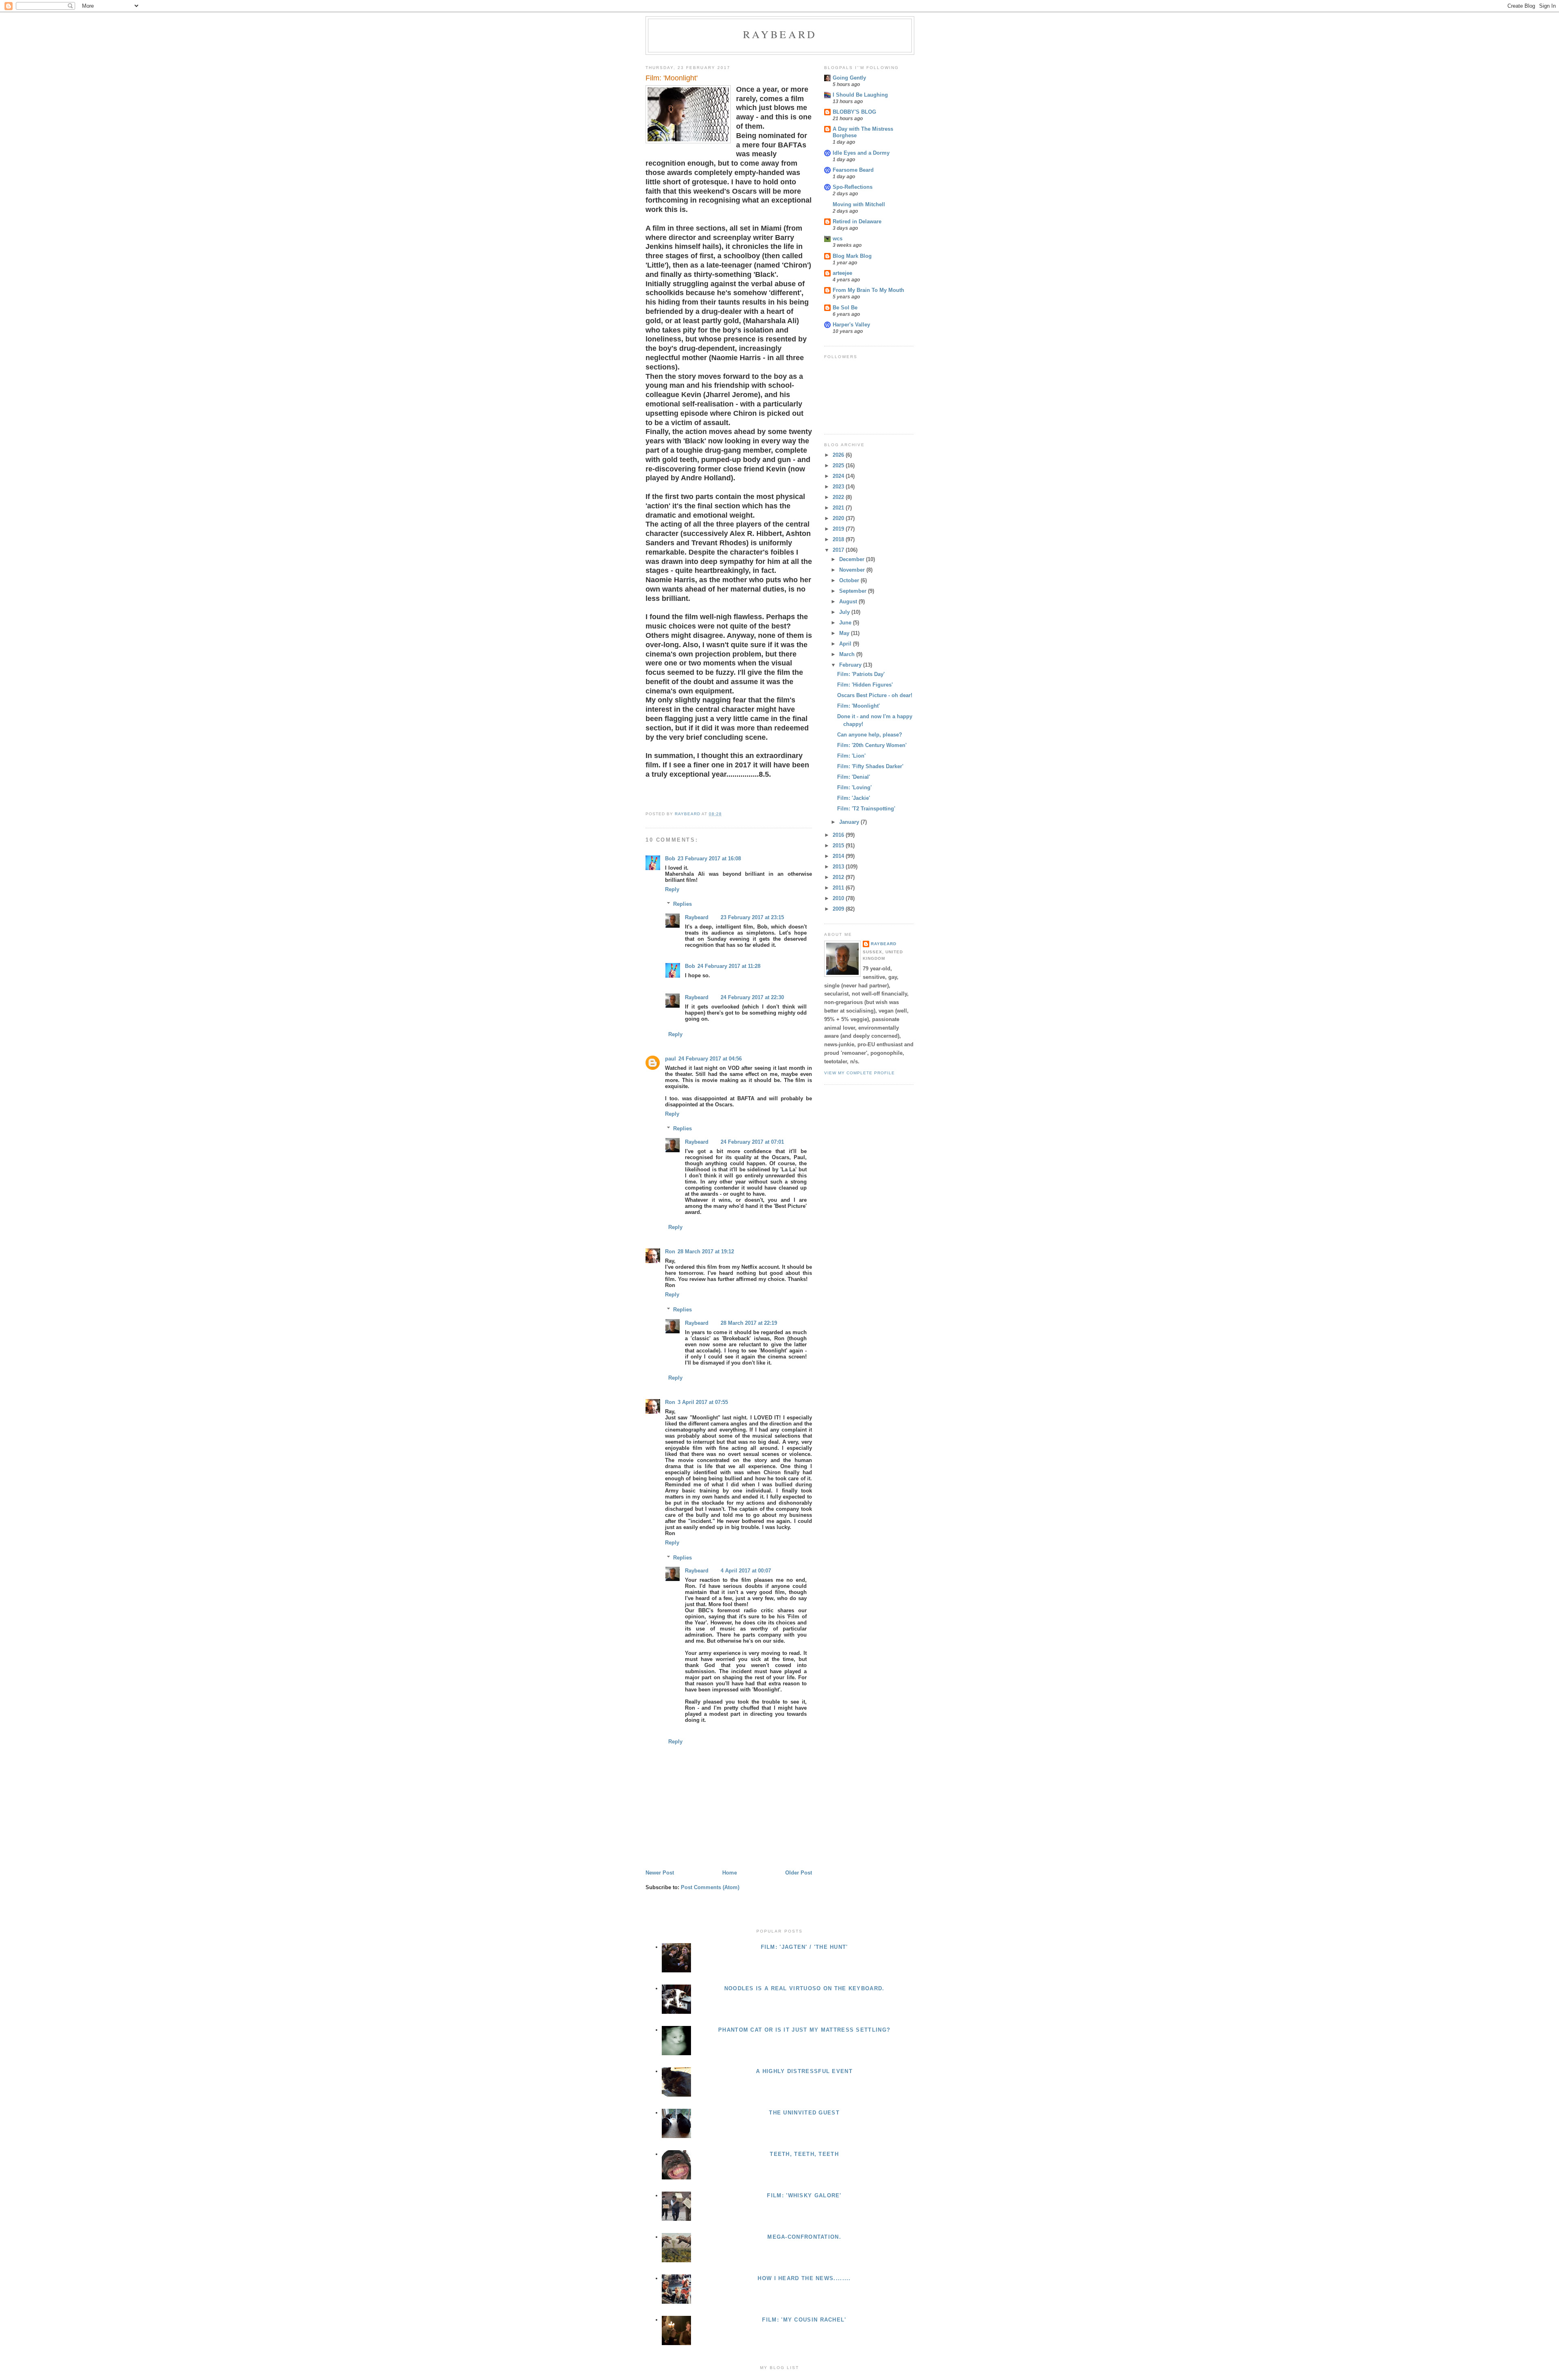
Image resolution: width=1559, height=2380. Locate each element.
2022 (839, 497)
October (850, 580)
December (853, 559)
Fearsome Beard (853, 170)
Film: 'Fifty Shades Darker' (870, 766)
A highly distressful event (804, 2071)
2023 (839, 487)
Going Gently (849, 78)
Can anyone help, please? (870, 735)
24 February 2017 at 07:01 (752, 1142)
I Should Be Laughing (860, 95)
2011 (839, 888)
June (846, 623)
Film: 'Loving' (854, 787)
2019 (839, 529)
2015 (839, 846)
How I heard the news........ (804, 2278)
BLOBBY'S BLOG (854, 112)
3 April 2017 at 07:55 (703, 1402)
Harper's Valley (851, 325)
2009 (839, 909)
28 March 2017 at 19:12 (706, 1252)
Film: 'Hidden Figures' (865, 685)
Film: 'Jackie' (854, 798)
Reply (672, 889)
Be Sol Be (845, 308)
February (851, 665)
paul (670, 1059)
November (853, 570)
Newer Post (660, 1873)
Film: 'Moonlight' (858, 706)
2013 (839, 867)
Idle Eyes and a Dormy (861, 153)
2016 (839, 835)
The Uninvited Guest (804, 2113)
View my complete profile (859, 1073)
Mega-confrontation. (804, 2237)
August (849, 601)
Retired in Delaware (857, 221)
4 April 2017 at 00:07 (746, 1571)
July (845, 612)
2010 (839, 898)
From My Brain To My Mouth (868, 290)
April (846, 644)
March (848, 654)
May (845, 633)
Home (730, 1873)
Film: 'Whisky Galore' (804, 2195)
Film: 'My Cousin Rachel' (804, 2320)
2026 (839, 455)
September (854, 591)
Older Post (799, 1873)
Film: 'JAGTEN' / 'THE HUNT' (804, 1947)
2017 (839, 550)
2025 (839, 465)
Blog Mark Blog (852, 256)
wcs (838, 239)
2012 (839, 877)
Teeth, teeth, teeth (804, 2154)
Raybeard (780, 34)
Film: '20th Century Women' (872, 745)
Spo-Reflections (853, 187)
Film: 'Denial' (854, 777)
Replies (682, 904)
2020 (839, 518)
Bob (670, 858)
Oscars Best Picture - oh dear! (875, 695)
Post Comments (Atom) (710, 1887)
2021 (839, 508)
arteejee (842, 273)
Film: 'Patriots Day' (861, 674)
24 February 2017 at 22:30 (752, 997)
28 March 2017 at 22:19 (749, 1323)
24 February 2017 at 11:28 (729, 966)
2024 (839, 476)
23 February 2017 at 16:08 (709, 858)
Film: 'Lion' (851, 756)
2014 (839, 856)
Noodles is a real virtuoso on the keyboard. (804, 1988)
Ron (670, 1252)
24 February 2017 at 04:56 (710, 1059)
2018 (839, 539)
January (850, 822)
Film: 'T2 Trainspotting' (866, 809)
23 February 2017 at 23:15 (752, 917)
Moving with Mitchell (859, 204)
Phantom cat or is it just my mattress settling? (804, 2030)
